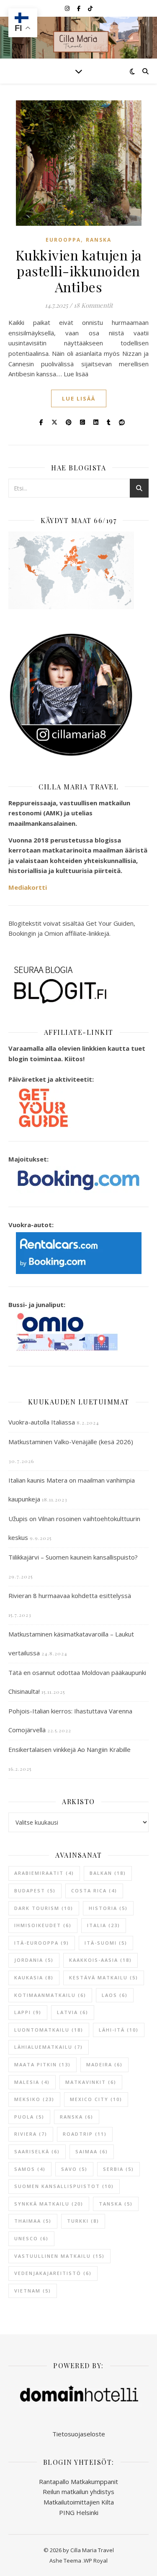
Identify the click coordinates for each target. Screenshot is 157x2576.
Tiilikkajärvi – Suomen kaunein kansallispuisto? (73, 1557)
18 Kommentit (93, 305)
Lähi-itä (119, 2030)
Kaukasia (34, 1977)
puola (29, 2117)
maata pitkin (42, 2064)
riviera (31, 2134)
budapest (35, 1891)
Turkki (83, 2221)
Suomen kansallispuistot (64, 2186)
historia (108, 1908)
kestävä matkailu (104, 1977)
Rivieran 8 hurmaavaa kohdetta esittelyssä (70, 1596)
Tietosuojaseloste (79, 2434)
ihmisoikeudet (43, 1925)
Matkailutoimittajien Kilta (79, 2502)
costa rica (94, 1891)
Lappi (28, 2012)
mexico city (96, 2099)
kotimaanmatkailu (50, 1995)
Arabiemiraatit (44, 1873)
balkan (108, 1873)
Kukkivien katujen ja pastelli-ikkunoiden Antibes (79, 271)
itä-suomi (106, 1943)
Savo (74, 2169)
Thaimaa (33, 2221)
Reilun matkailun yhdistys (78, 2492)
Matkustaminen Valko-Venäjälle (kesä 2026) (71, 1442)
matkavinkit (91, 2082)
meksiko (34, 2099)
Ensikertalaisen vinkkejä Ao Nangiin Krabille (69, 1749)
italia (104, 1925)
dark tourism (44, 1908)
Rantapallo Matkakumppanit (78, 2482)
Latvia (73, 2012)
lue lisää (79, 398)
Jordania (34, 1960)
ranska (77, 2117)
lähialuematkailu (49, 2047)
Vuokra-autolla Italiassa (42, 1422)
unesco (31, 2238)
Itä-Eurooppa (42, 1943)
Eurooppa (63, 240)
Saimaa (92, 2151)
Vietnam (33, 2291)
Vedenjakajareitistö (53, 2273)
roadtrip (85, 2134)
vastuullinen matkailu (59, 2256)
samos (30, 2169)
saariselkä (37, 2151)
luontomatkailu (49, 2030)
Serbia (118, 2169)
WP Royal (96, 2561)
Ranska (99, 240)
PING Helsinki (79, 2512)
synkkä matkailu (49, 2204)
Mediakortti (28, 887)
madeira (104, 2064)
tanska (116, 2204)
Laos (115, 1995)
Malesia (32, 2082)
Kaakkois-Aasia (100, 1960)
